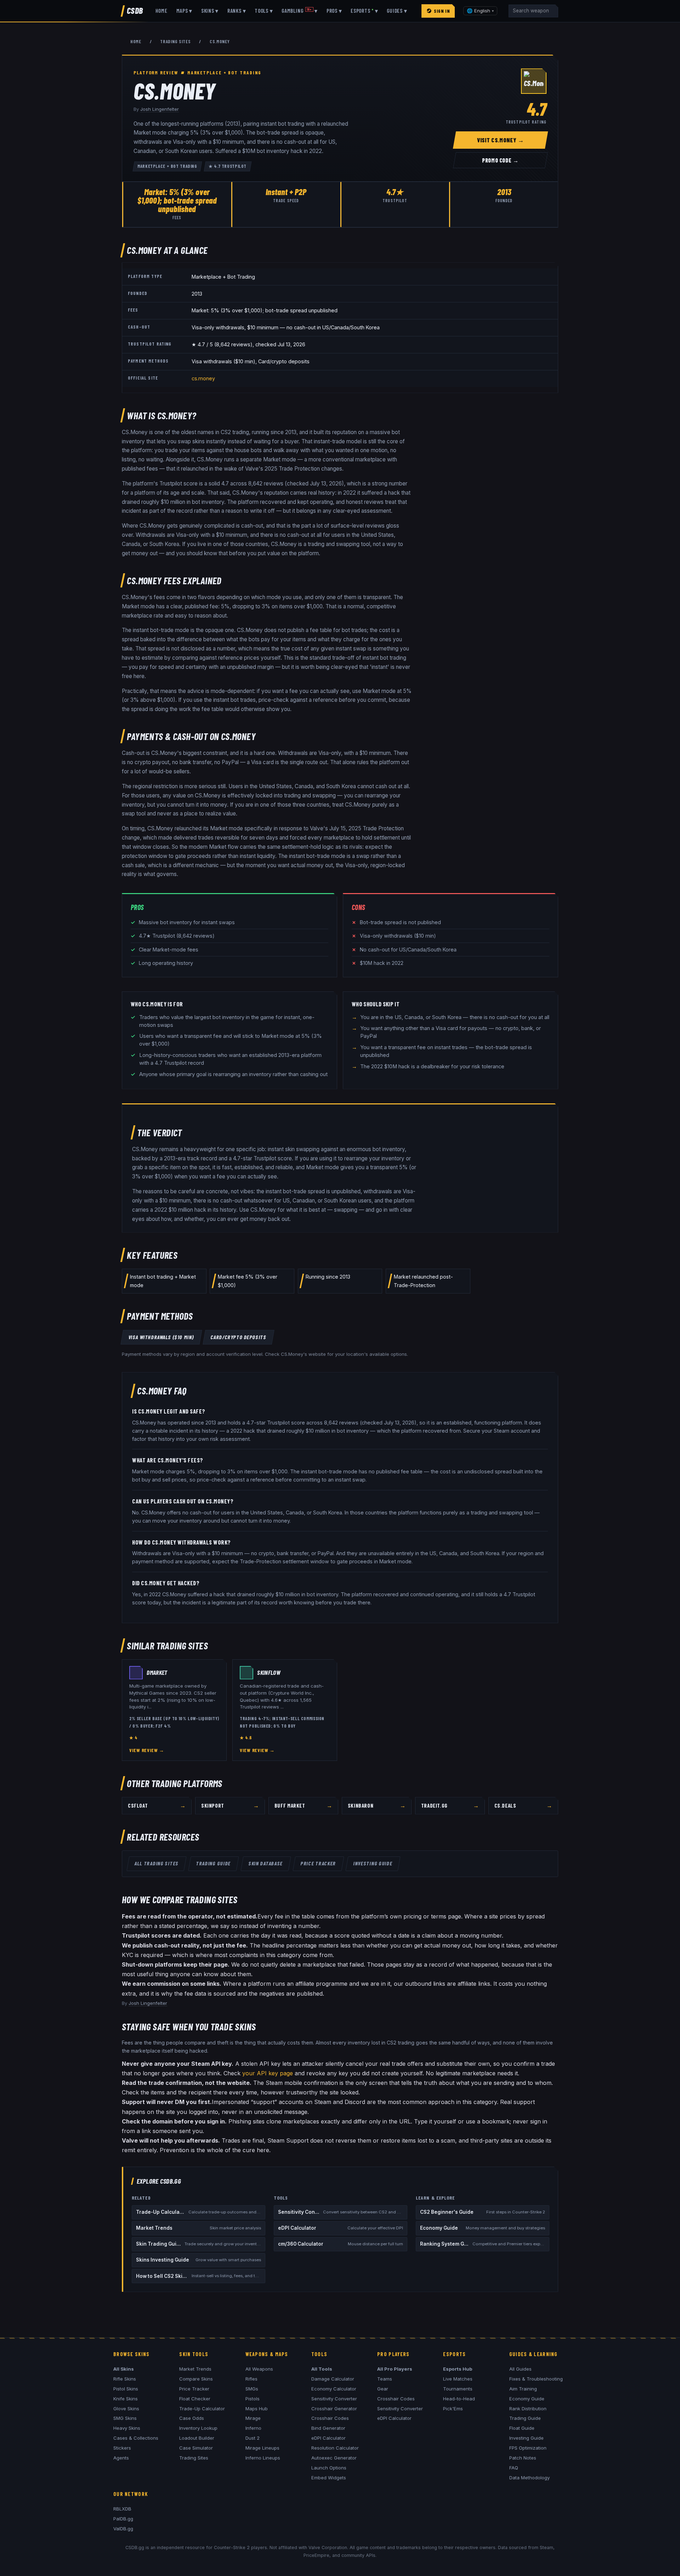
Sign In (442, 11)
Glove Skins (126, 2409)
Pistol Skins (126, 2389)
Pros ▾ (334, 11)
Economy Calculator (334, 2389)
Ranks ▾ (237, 11)
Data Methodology (529, 2478)
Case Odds (192, 2418)
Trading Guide (214, 1863)
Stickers (122, 2448)
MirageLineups (262, 2448)
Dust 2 (253, 2438)
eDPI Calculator (328, 2438)
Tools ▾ (264, 11)
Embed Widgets (329, 2478)
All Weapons (259, 2369)
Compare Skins (196, 2379)
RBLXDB (122, 2509)
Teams (385, 2379)
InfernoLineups (263, 2458)
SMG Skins (125, 2418)
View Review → (147, 1750)
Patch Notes (523, 2458)
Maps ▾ (185, 11)
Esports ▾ (364, 11)
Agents (121, 2458)
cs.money (203, 378)
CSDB (135, 10)
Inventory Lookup (198, 2428)
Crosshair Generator (334, 2409)
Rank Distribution (528, 2409)
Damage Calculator (333, 2379)
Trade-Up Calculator (202, 2409)
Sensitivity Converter (334, 2399)
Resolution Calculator (335, 2448)
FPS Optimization (528, 2448)
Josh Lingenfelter (160, 109)
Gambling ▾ (300, 11)
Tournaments (458, 2389)
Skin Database (266, 1863)
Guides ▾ (397, 11)
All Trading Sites (157, 1863)
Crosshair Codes (330, 2418)
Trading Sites (175, 41)
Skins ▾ (210, 11)
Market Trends (195, 2369)
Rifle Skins (125, 2379)
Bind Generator (328, 2428)
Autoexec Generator (334, 2458)
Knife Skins (126, 2399)
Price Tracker (318, 1863)
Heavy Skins (127, 2428)
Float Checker (195, 2399)
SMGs (252, 2389)
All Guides (520, 2369)
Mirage (253, 2418)
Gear (383, 2389)
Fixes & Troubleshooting (536, 2379)
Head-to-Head (459, 2399)
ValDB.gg (123, 2529)
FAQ (514, 2468)
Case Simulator (196, 2448)
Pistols (253, 2399)
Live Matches (458, 2379)
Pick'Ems (453, 2409)
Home (161, 11)
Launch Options (329, 2468)
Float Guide (522, 2428)
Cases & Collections (136, 2438)
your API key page (268, 2073)
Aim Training (523, 2389)
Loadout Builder (197, 2438)
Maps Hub (257, 2409)
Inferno (253, 2428)
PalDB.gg (123, 2519)
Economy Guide (527, 2399)
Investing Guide (373, 1863)
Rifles (251, 2379)
